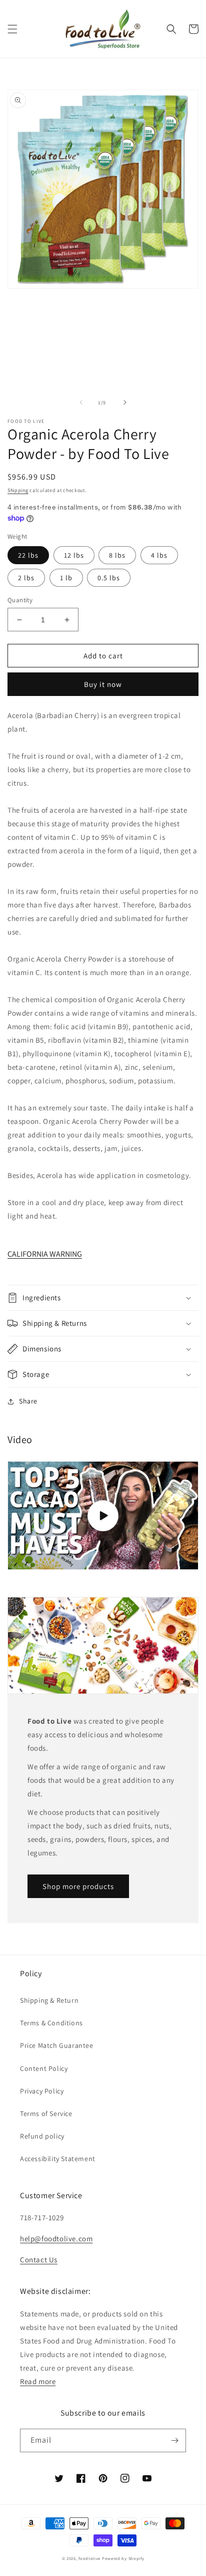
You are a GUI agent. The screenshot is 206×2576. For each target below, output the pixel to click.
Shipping (18, 490)
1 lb (66, 578)
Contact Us (39, 2260)
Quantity (20, 600)
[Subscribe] (174, 2440)
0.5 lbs (109, 578)
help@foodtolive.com (56, 2239)
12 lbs (74, 555)
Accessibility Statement (58, 2159)
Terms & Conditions (51, 2023)
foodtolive (89, 2558)
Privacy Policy (42, 2091)
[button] (12, 29)
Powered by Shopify (123, 2558)
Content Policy (44, 2068)
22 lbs (28, 555)
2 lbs (26, 578)
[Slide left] (81, 402)
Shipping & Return (49, 2000)
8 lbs (117, 555)
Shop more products (78, 1886)
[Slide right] (125, 402)
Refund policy (42, 2136)
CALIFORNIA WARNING (45, 1254)
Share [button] (28, 1401)
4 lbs (159, 555)
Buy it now (103, 684)
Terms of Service (46, 2114)
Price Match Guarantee (57, 2045)
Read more (38, 2381)
